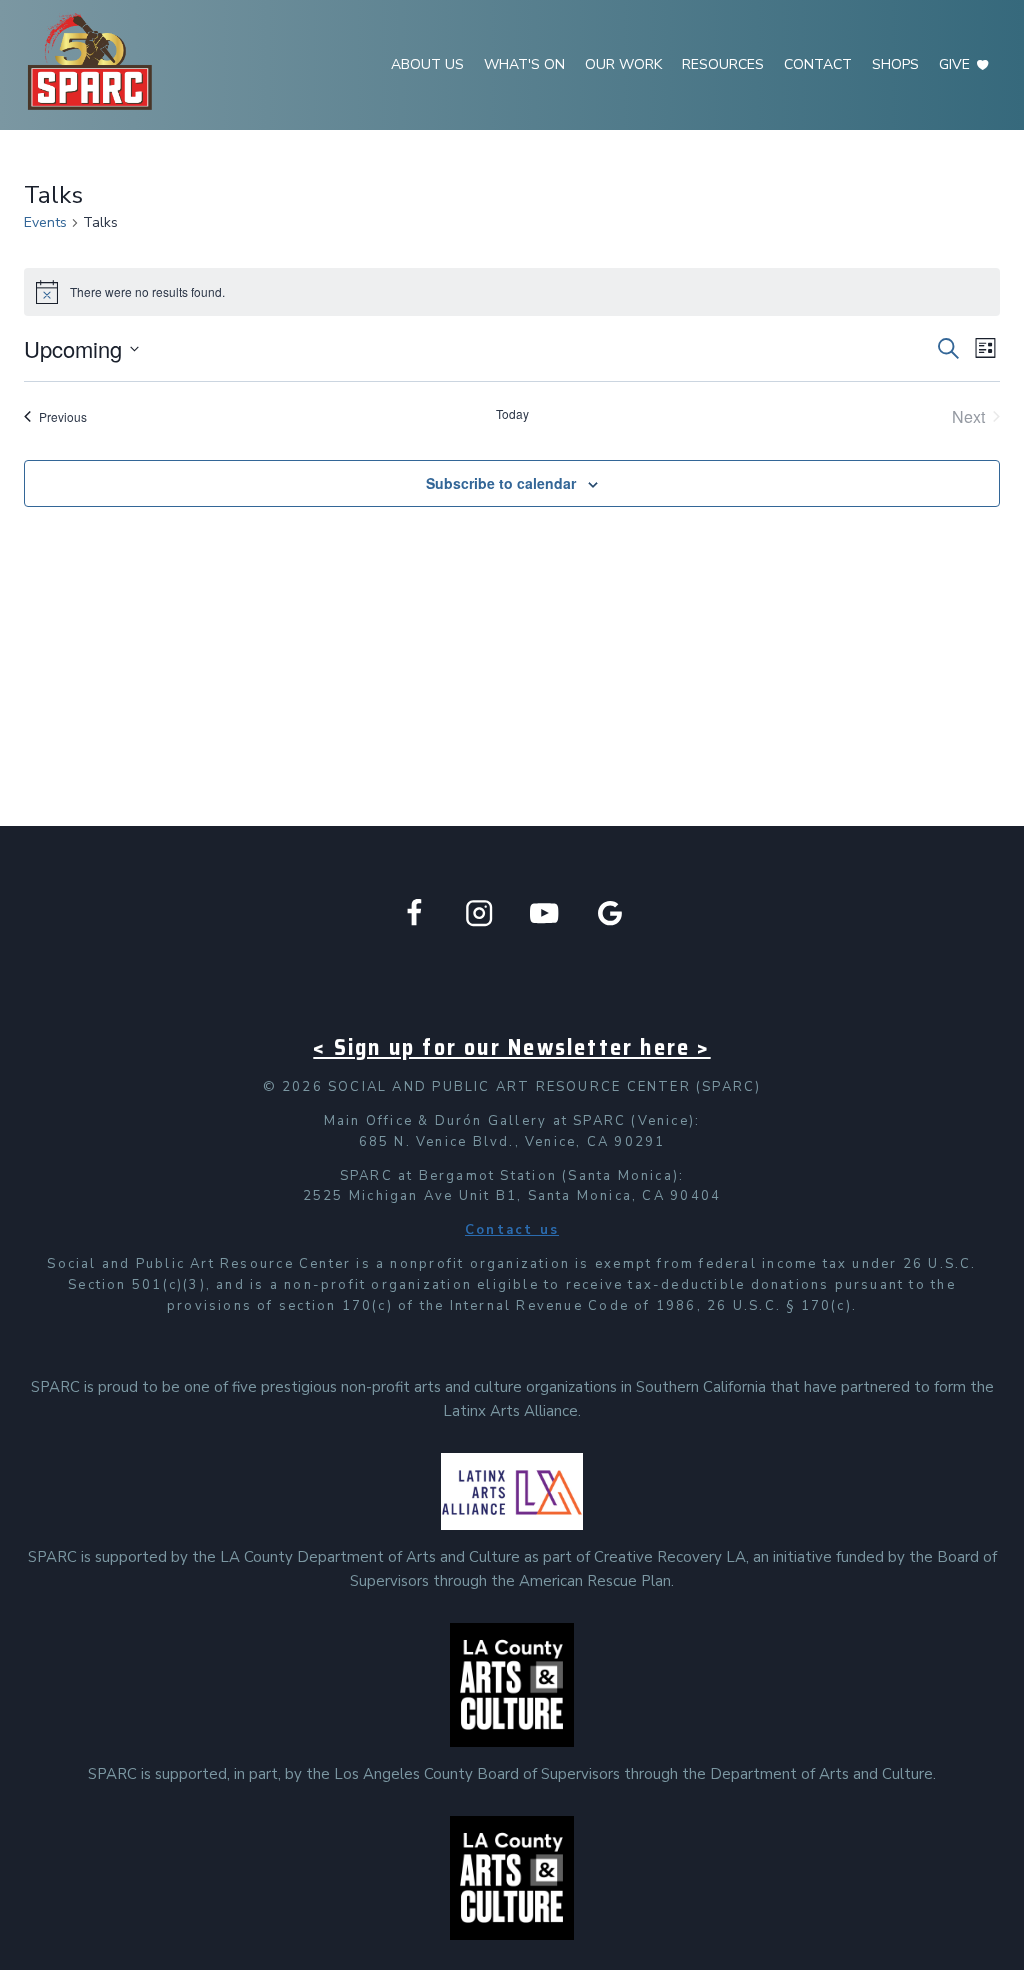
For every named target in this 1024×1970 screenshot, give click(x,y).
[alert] (512, 292)
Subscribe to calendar (501, 483)
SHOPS (895, 64)
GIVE (954, 64)
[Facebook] (414, 912)
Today (512, 414)
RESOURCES (723, 64)
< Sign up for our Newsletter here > (511, 1047)
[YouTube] (544, 912)
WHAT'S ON (524, 64)
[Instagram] (479, 912)
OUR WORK (623, 64)
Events (45, 222)
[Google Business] (610, 912)
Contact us (512, 1230)
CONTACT (818, 64)
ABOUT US (427, 64)
